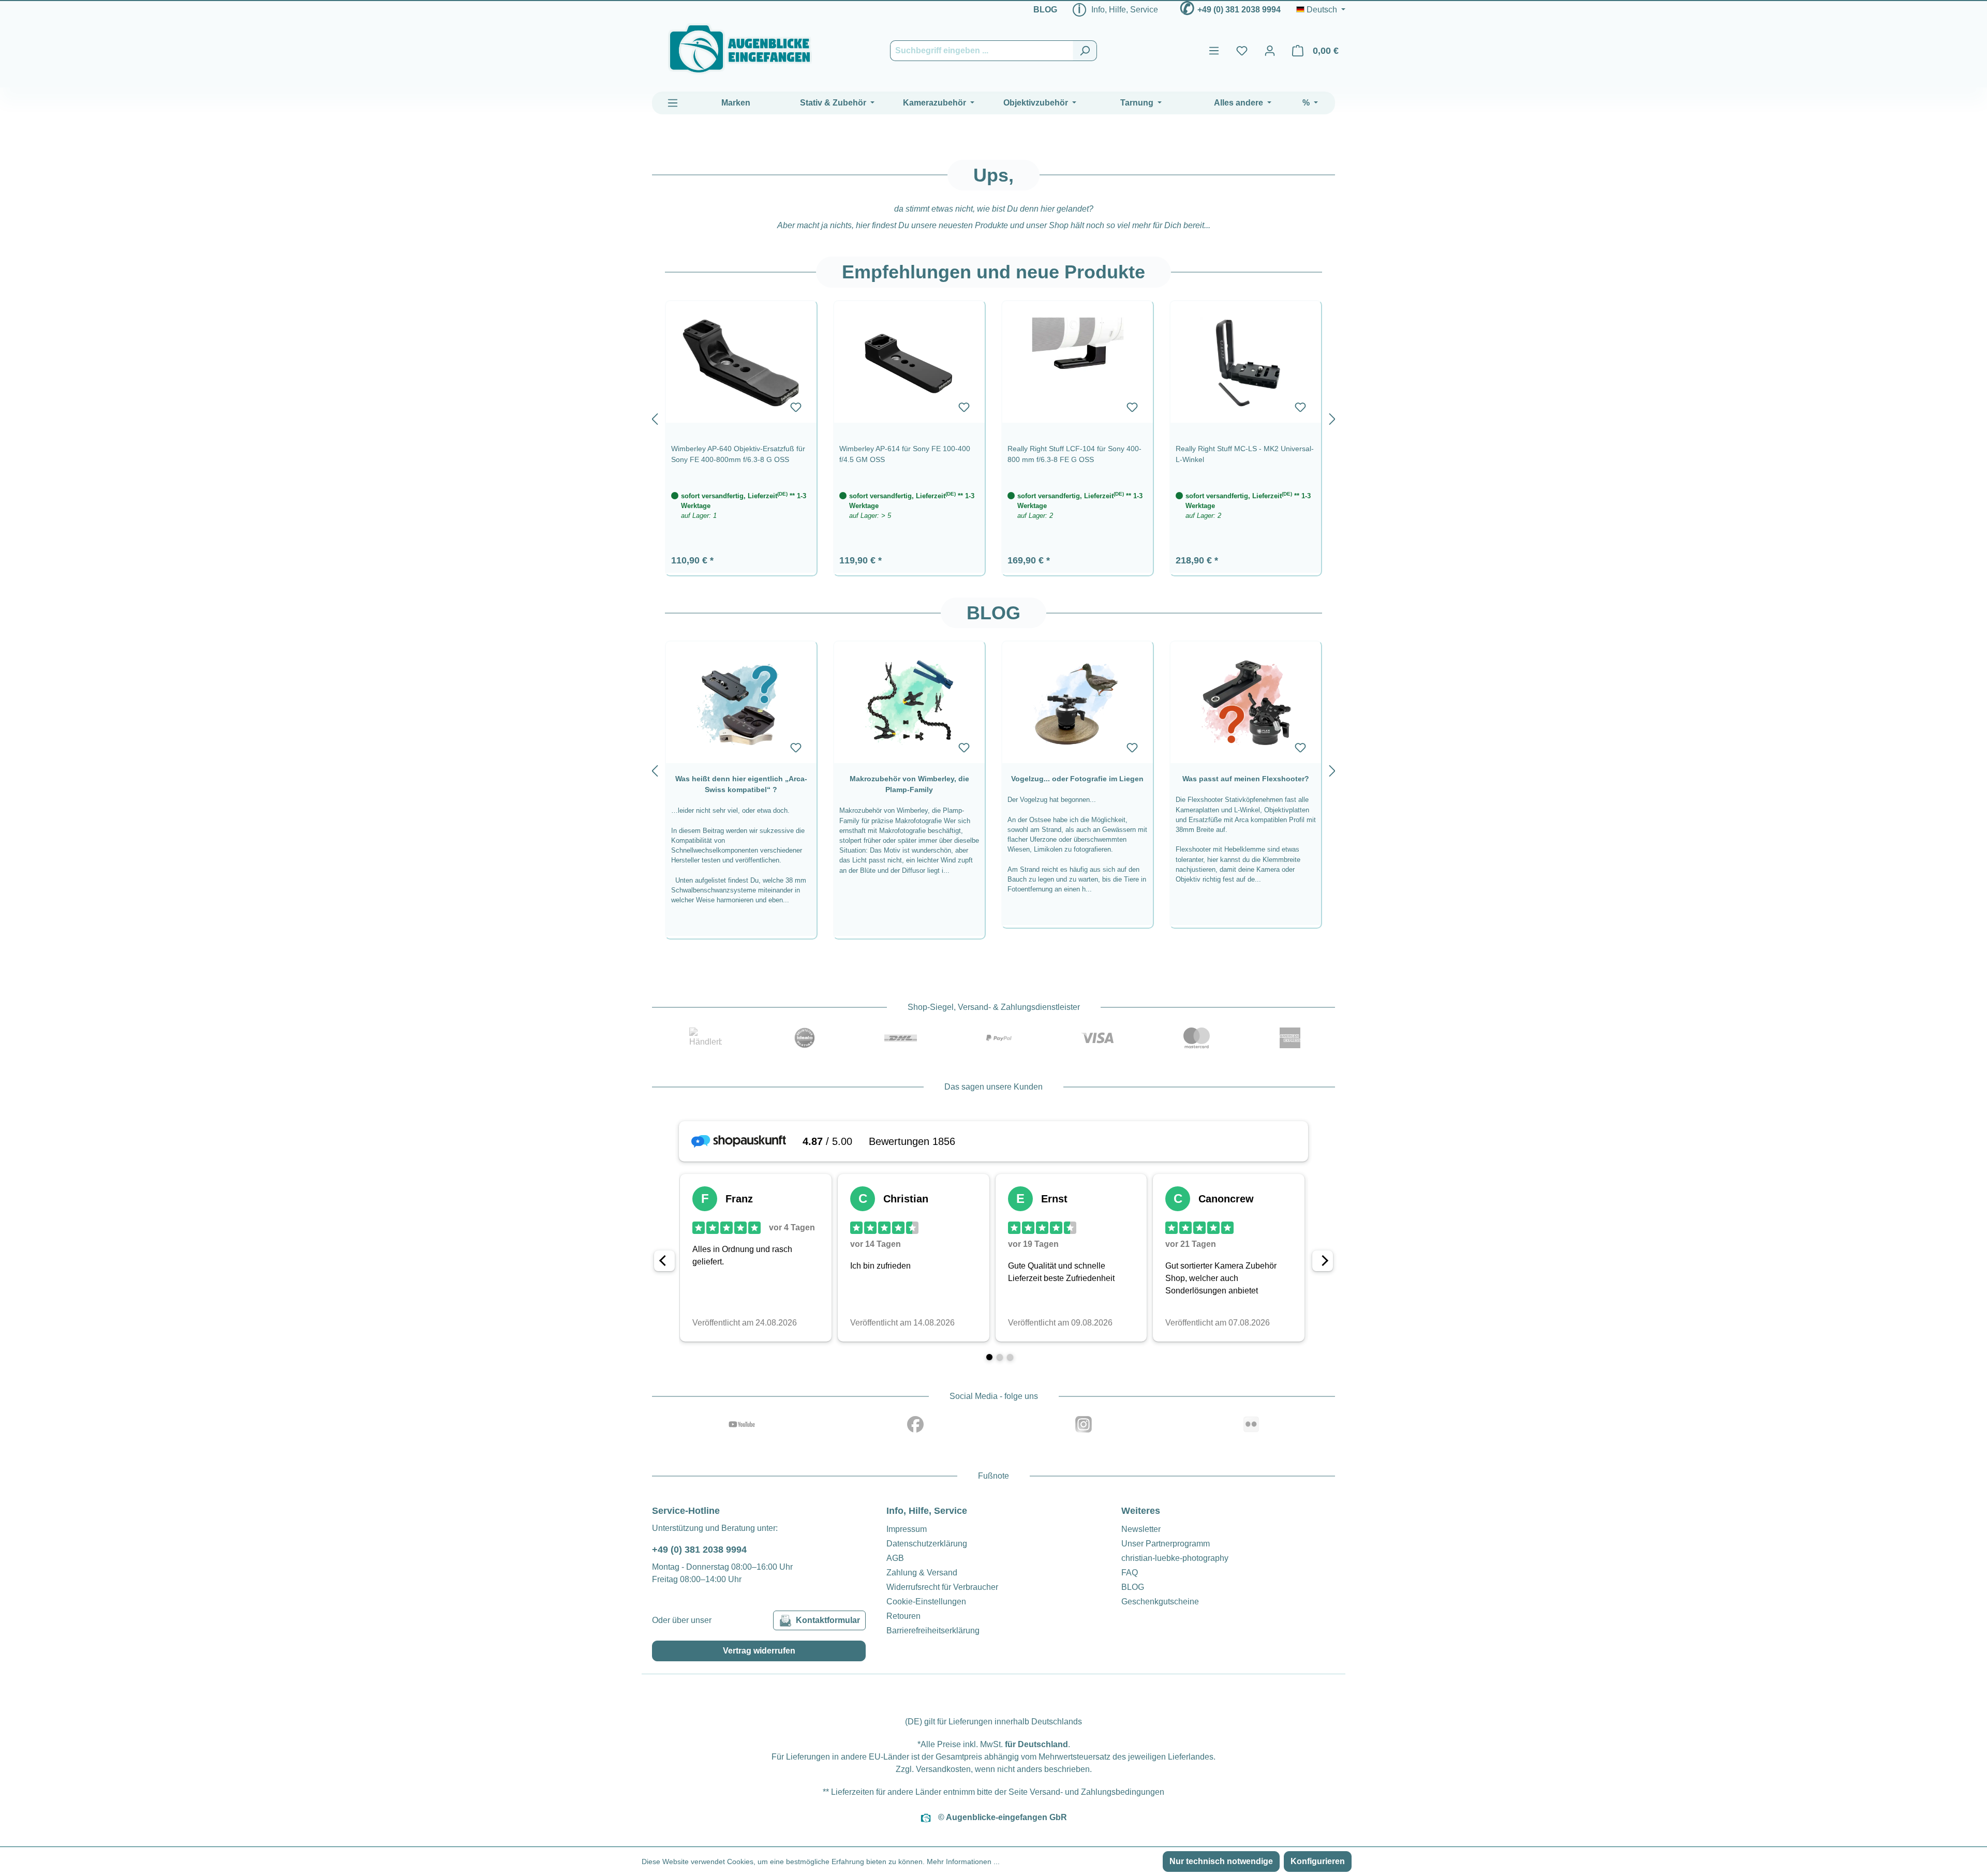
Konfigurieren (1318, 1861)
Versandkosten (943, 1769)
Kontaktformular (828, 1620)
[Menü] (1214, 51)
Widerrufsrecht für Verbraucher (942, 1587)
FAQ (1130, 1573)
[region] (993, 417)
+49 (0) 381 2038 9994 (1239, 10)
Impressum (907, 1529)
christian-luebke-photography (1175, 1558)
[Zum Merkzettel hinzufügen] (796, 407)
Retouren (903, 1616)
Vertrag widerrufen (759, 1651)
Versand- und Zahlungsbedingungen (1097, 1792)
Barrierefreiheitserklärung (933, 1631)
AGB (895, 1558)
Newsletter (1141, 1529)
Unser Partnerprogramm (1166, 1544)
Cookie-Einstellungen (926, 1602)
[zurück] (655, 417)
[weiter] (1332, 417)
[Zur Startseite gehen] (740, 49)
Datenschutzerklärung (927, 1544)
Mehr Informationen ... (963, 1862)
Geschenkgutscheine (1160, 1602)
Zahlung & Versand (922, 1573)
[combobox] (982, 51)
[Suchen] (1085, 51)
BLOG (1045, 10)
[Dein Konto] (1270, 51)
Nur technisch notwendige (1221, 1861)
